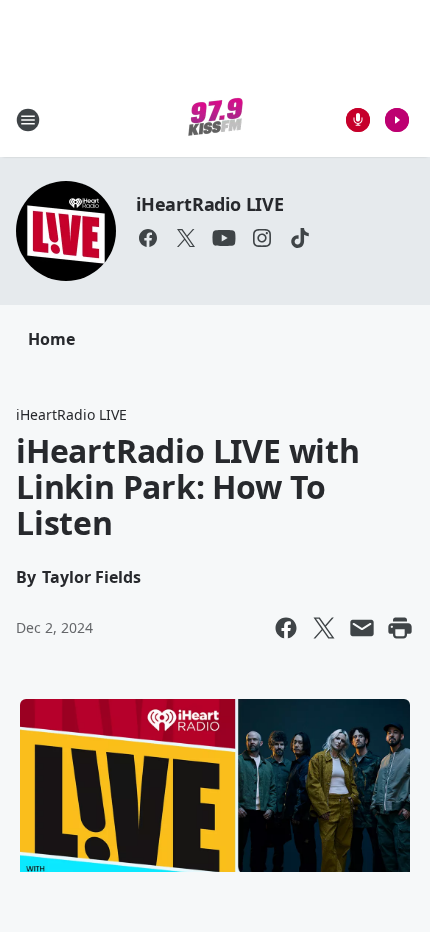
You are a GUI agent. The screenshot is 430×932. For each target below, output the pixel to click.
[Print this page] (400, 628)
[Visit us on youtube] (224, 238)
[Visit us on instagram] (262, 238)
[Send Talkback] (358, 120)
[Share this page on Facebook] (286, 628)
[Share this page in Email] (362, 628)
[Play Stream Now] (397, 120)
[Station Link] (215, 119)
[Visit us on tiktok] (300, 238)
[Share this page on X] (324, 628)
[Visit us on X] (186, 238)
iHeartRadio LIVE (210, 204)
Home (51, 339)
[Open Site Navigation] (28, 120)
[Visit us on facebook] (148, 238)
